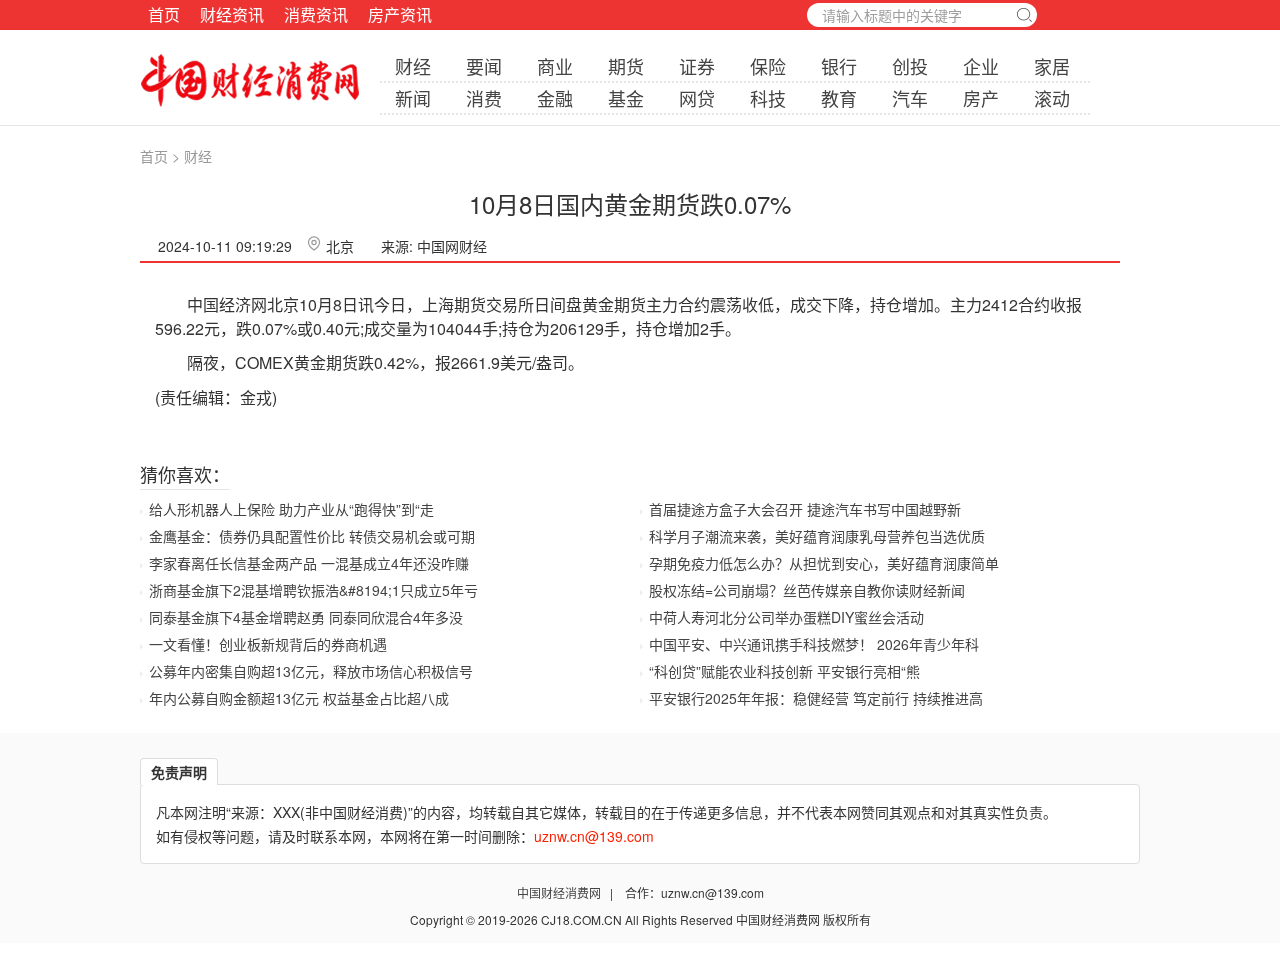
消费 (484, 98)
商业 (555, 66)
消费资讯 (316, 14)
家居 (1052, 66)
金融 (555, 98)
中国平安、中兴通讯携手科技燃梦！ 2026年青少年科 (814, 644)
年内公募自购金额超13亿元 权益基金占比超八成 (299, 698)
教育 (839, 98)
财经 (413, 66)
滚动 (1052, 98)
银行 (839, 66)
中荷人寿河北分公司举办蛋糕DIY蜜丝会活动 (786, 617)
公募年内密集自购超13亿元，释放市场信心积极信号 (311, 671)
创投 (910, 66)
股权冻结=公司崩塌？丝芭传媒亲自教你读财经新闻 (807, 590)
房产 (981, 98)
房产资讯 (400, 14)
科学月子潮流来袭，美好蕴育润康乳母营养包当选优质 (817, 536)
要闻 (484, 66)
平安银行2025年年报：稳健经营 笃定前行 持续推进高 (816, 698)
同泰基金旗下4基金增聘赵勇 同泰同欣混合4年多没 (306, 617)
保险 (768, 66)
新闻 (413, 98)
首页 (164, 14)
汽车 (910, 98)
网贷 (697, 98)
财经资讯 (232, 14)
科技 (768, 98)
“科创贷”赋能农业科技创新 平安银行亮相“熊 (784, 671)
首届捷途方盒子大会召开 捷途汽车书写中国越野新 (805, 509)
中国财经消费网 (560, 892)
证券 (697, 66)
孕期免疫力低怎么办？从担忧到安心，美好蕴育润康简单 (824, 563)
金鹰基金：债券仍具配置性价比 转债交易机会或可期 (312, 536)
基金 (626, 98)
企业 (981, 66)
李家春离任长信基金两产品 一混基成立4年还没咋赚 (309, 563)
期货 (626, 66)
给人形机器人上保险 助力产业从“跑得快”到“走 (291, 509)
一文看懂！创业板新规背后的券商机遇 (268, 644)
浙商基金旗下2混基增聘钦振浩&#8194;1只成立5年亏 (313, 590)
